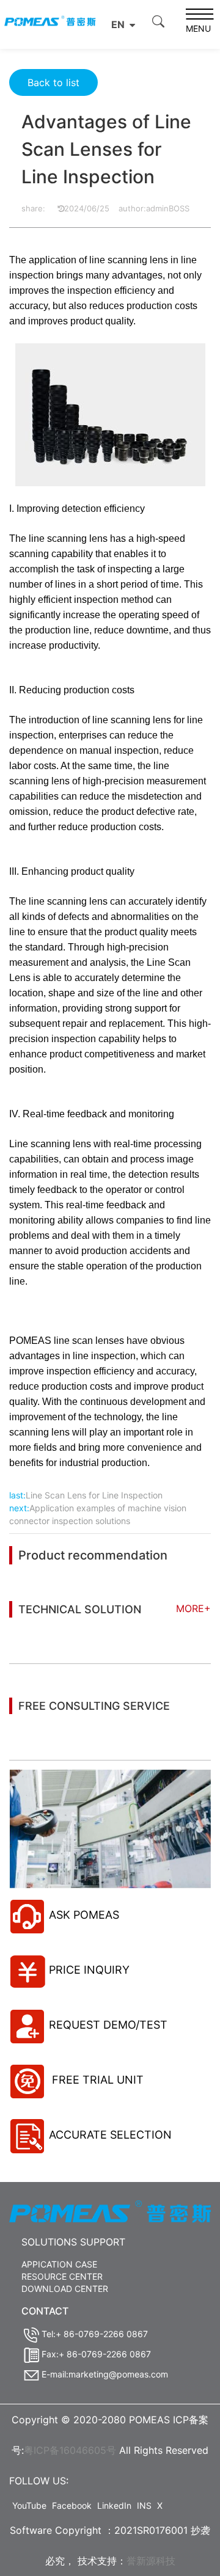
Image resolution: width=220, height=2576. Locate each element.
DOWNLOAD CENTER (65, 2289)
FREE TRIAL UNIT (96, 2080)
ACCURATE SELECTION (110, 2135)
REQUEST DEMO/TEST (108, 2025)
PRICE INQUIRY (89, 1970)
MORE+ (193, 1608)
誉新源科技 (151, 2561)
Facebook (72, 2505)
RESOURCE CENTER (62, 2276)
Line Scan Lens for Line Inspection (94, 1495)
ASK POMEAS (84, 1915)
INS (144, 2505)
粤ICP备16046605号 (70, 2450)
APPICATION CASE (59, 2264)
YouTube (29, 2505)
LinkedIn (114, 2505)
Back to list (53, 82)
